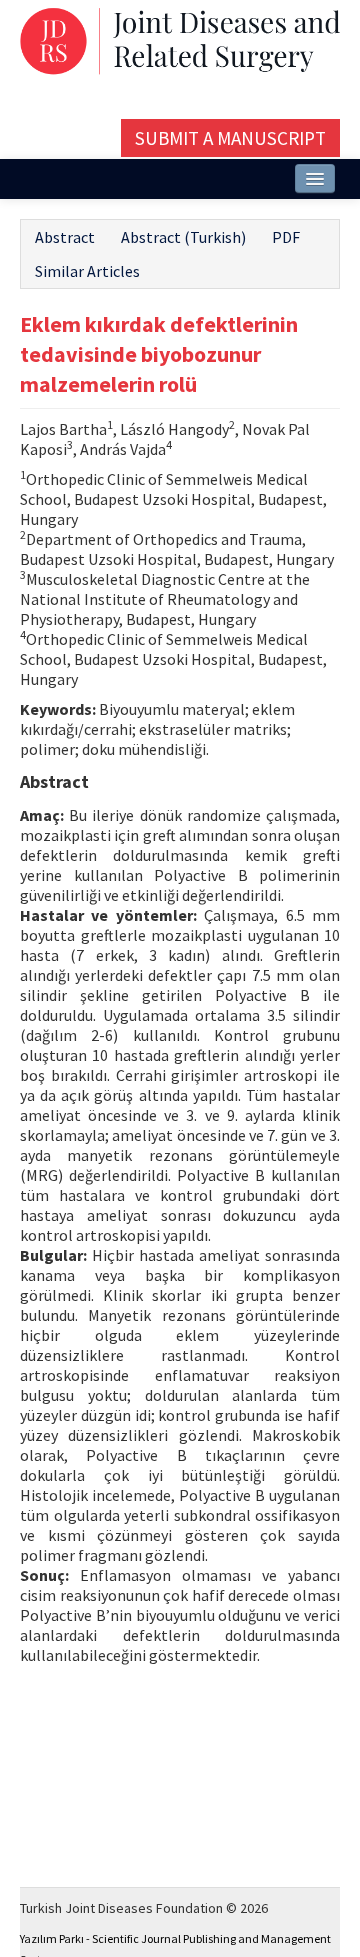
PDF (286, 237)
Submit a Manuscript (230, 138)
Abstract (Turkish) (183, 237)
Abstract (65, 237)
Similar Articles (87, 271)
